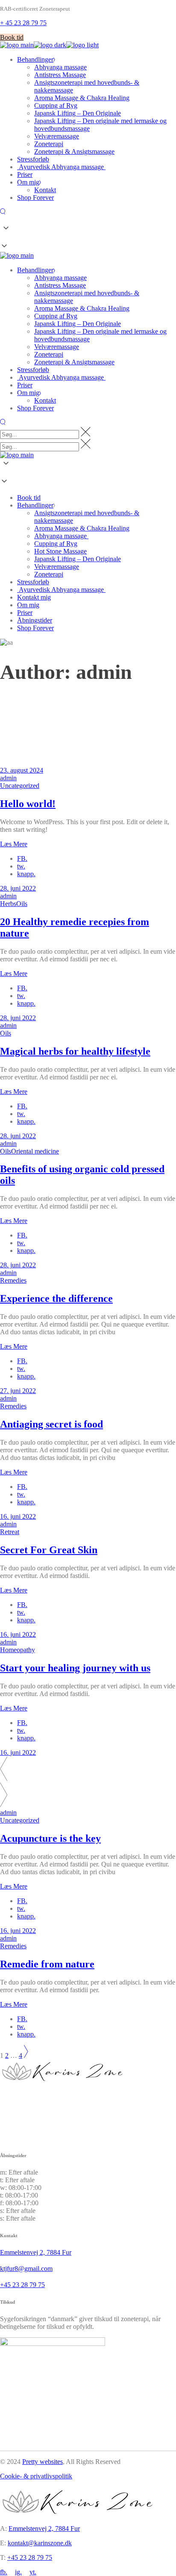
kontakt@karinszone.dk (40, 2543)
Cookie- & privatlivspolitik (36, 2476)
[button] (88, 238)
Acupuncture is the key (50, 1838)
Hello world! (28, 804)
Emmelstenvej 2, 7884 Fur (44, 2528)
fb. (4, 2572)
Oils (22, 904)
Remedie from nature (47, 1964)
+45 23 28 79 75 (30, 2557)
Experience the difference (56, 1298)
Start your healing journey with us (75, 1668)
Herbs (8, 904)
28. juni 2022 (18, 888)
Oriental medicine (35, 1151)
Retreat (10, 1532)
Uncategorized (20, 786)
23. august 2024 (22, 770)
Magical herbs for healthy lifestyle (75, 1051)
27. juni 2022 (18, 1391)
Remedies (13, 1280)
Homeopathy (18, 1650)
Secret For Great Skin (49, 1550)
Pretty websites (43, 2462)
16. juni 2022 (18, 1516)
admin (8, 778)
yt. (33, 2572)
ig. (18, 2572)
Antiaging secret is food (51, 1424)
